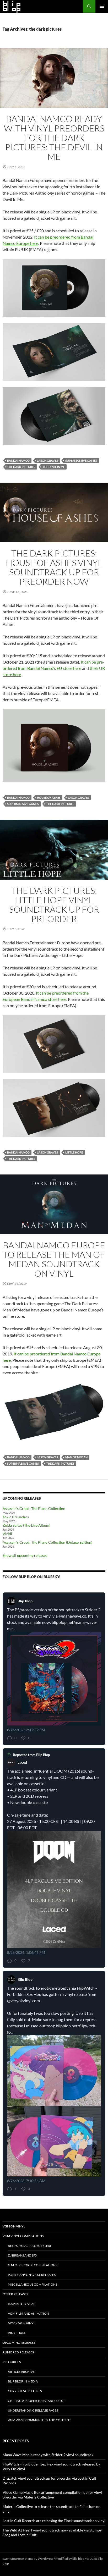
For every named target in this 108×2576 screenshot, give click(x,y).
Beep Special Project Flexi (29, 2246)
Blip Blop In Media (23, 2381)
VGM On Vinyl (14, 2226)
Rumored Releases (18, 2352)
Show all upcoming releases (25, 1555)
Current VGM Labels (25, 2391)
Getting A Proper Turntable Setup (37, 2401)
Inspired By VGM (21, 2304)
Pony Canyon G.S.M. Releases (32, 2275)
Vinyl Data (17, 2333)
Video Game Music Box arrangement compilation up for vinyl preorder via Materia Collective (52, 2495)
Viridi (7, 1534)
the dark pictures (21, 467)
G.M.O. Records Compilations (33, 2265)
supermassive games (81, 460)
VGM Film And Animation (28, 2313)
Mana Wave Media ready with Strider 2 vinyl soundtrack (48, 2455)
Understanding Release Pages (33, 2410)
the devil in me (54, 467)
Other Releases (15, 2294)
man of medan (76, 1457)
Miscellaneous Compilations (33, 2284)
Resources (12, 2362)
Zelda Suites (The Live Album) (26, 1525)
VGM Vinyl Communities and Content (39, 2420)
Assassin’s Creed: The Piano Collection (34, 1508)
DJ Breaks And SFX (23, 2255)
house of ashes (49, 798)
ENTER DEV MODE (23, 2563)
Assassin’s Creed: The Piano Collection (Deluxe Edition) (47, 1542)
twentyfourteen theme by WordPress (28, 2559)
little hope (74, 1152)
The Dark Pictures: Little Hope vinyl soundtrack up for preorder (54, 905)
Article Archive (21, 2372)
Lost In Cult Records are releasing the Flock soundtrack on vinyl (54, 2521)
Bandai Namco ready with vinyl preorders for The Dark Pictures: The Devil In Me (54, 138)
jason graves (47, 460)
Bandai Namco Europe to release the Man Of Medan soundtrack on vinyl (54, 1259)
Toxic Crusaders (16, 1517)
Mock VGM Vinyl (21, 2323)
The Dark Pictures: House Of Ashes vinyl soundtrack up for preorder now (54, 567)
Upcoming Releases (19, 2343)
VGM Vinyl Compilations (23, 2236)
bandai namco (18, 460)
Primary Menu (102, 6)
